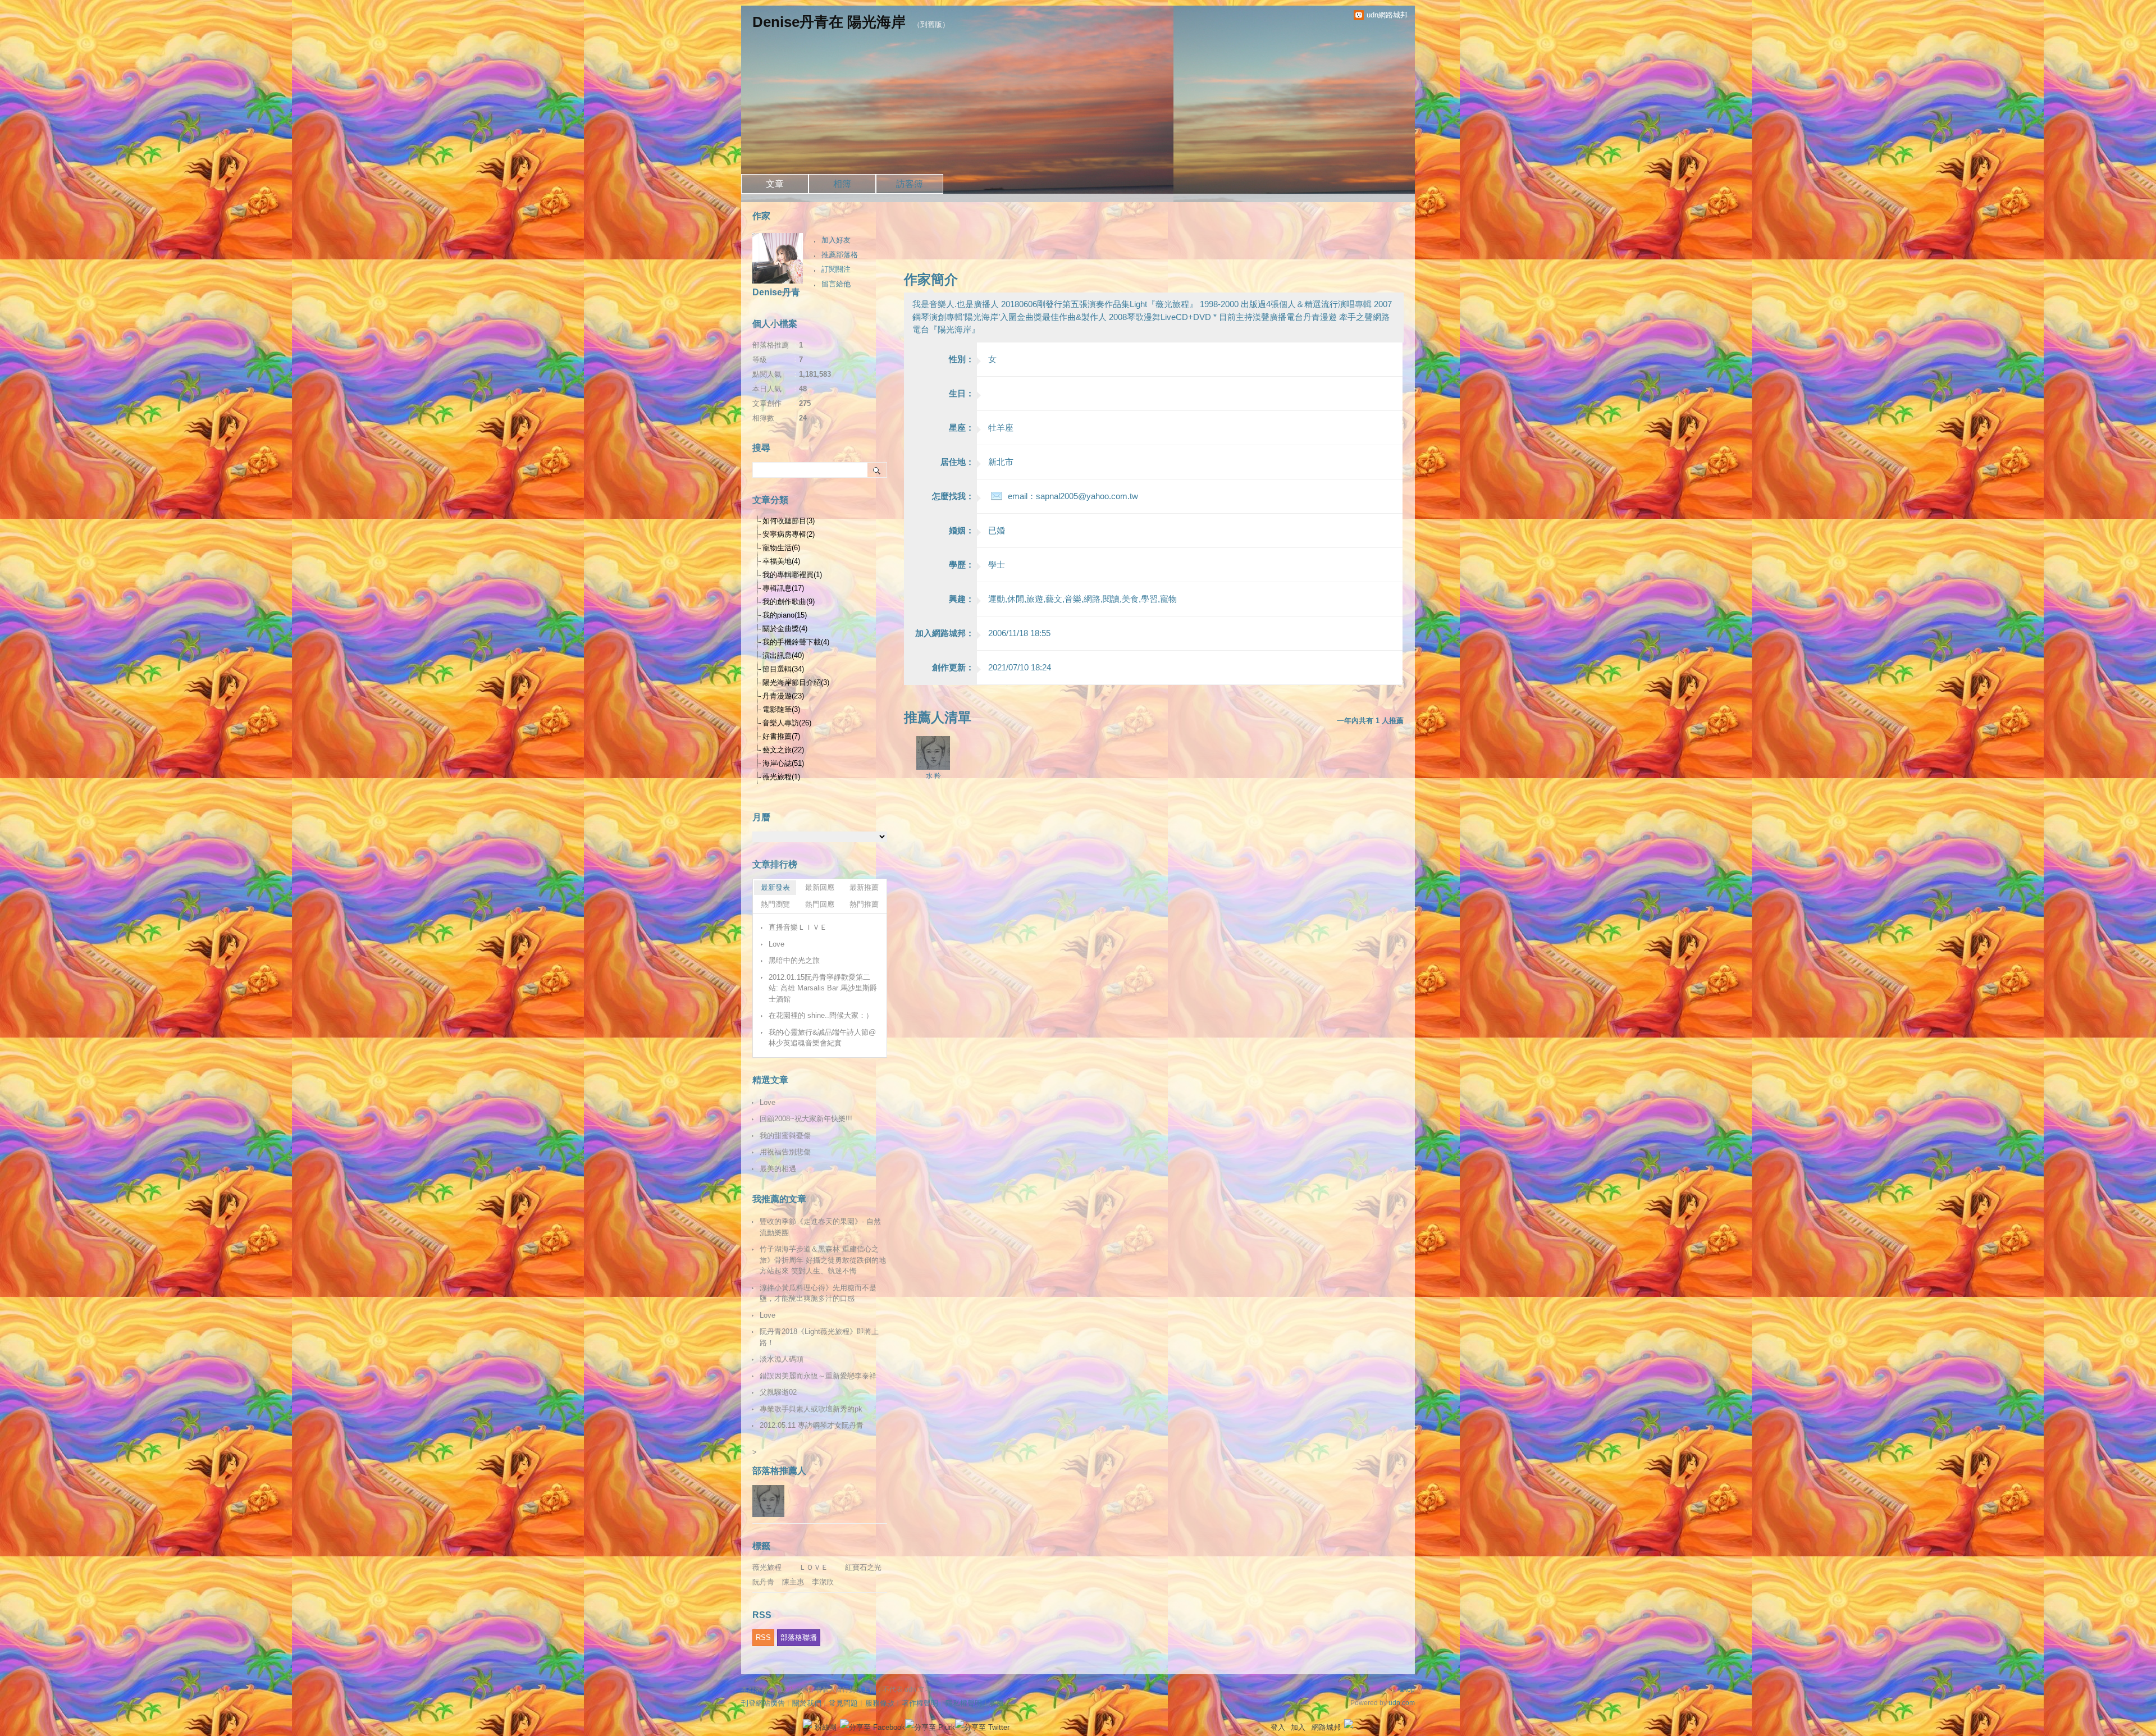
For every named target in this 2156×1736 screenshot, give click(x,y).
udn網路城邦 (1387, 15)
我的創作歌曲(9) (789, 602)
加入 (1298, 1727)
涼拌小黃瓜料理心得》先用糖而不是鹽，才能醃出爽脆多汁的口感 (818, 1293)
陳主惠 (793, 1582)
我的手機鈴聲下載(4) (796, 642)
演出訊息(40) (783, 655)
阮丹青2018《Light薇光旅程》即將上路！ (819, 1337)
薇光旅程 (767, 1567)
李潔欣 (823, 1582)
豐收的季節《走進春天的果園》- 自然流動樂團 (820, 1227)
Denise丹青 (776, 292)
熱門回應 (820, 904)
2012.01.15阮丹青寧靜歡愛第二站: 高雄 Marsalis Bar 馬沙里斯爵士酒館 (823, 988)
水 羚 (933, 776)
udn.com (1402, 1703)
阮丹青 (763, 1582)
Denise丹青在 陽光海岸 (829, 22)
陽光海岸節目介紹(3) (796, 682)
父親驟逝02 (778, 1392)
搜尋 (877, 470)
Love (776, 944)
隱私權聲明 (964, 1703)
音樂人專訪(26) (787, 723)
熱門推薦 (864, 904)
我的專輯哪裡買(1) (792, 575)
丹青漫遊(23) (783, 696)
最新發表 (775, 887)
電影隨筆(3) (781, 709)
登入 (1278, 1727)
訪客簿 (910, 184)
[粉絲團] (807, 1724)
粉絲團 (826, 1727)
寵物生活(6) (781, 548)
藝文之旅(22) (783, 750)
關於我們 (807, 1703)
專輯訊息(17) (783, 588)
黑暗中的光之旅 (794, 960)
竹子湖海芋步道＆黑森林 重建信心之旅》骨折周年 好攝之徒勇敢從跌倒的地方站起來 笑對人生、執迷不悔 (823, 1260)
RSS (763, 1637)
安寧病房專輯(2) (789, 534)
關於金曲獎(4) (785, 629)
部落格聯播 (799, 1637)
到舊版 (931, 24)
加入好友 (836, 240)
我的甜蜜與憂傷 (785, 1136)
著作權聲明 (920, 1703)
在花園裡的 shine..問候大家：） (821, 1015)
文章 (775, 184)
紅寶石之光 (863, 1567)
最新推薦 (864, 887)
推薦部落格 (840, 255)
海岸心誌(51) (783, 763)
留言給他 (836, 284)
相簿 (842, 184)
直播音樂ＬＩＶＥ (798, 927)
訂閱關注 (836, 269)
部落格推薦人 (779, 1471)
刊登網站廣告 (763, 1703)
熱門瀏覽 (775, 904)
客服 (997, 1703)
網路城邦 (1326, 1727)
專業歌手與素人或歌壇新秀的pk (811, 1409)
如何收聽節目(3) (789, 521)
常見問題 (843, 1703)
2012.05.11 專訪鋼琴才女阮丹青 (812, 1425)
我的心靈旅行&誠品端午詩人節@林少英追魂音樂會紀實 (822, 1038)
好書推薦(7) (781, 736)
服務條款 (880, 1703)
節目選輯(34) (783, 669)
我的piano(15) (785, 615)
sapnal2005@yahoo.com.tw (1087, 496)
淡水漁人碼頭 (782, 1359)
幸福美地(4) (781, 561)
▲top (1407, 1689)
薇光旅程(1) (781, 777)
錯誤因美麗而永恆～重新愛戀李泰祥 (818, 1376)
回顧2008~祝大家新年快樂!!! (806, 1119)
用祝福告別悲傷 (785, 1152)
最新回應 (820, 887)
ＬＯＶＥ (814, 1567)
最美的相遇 (778, 1169)
